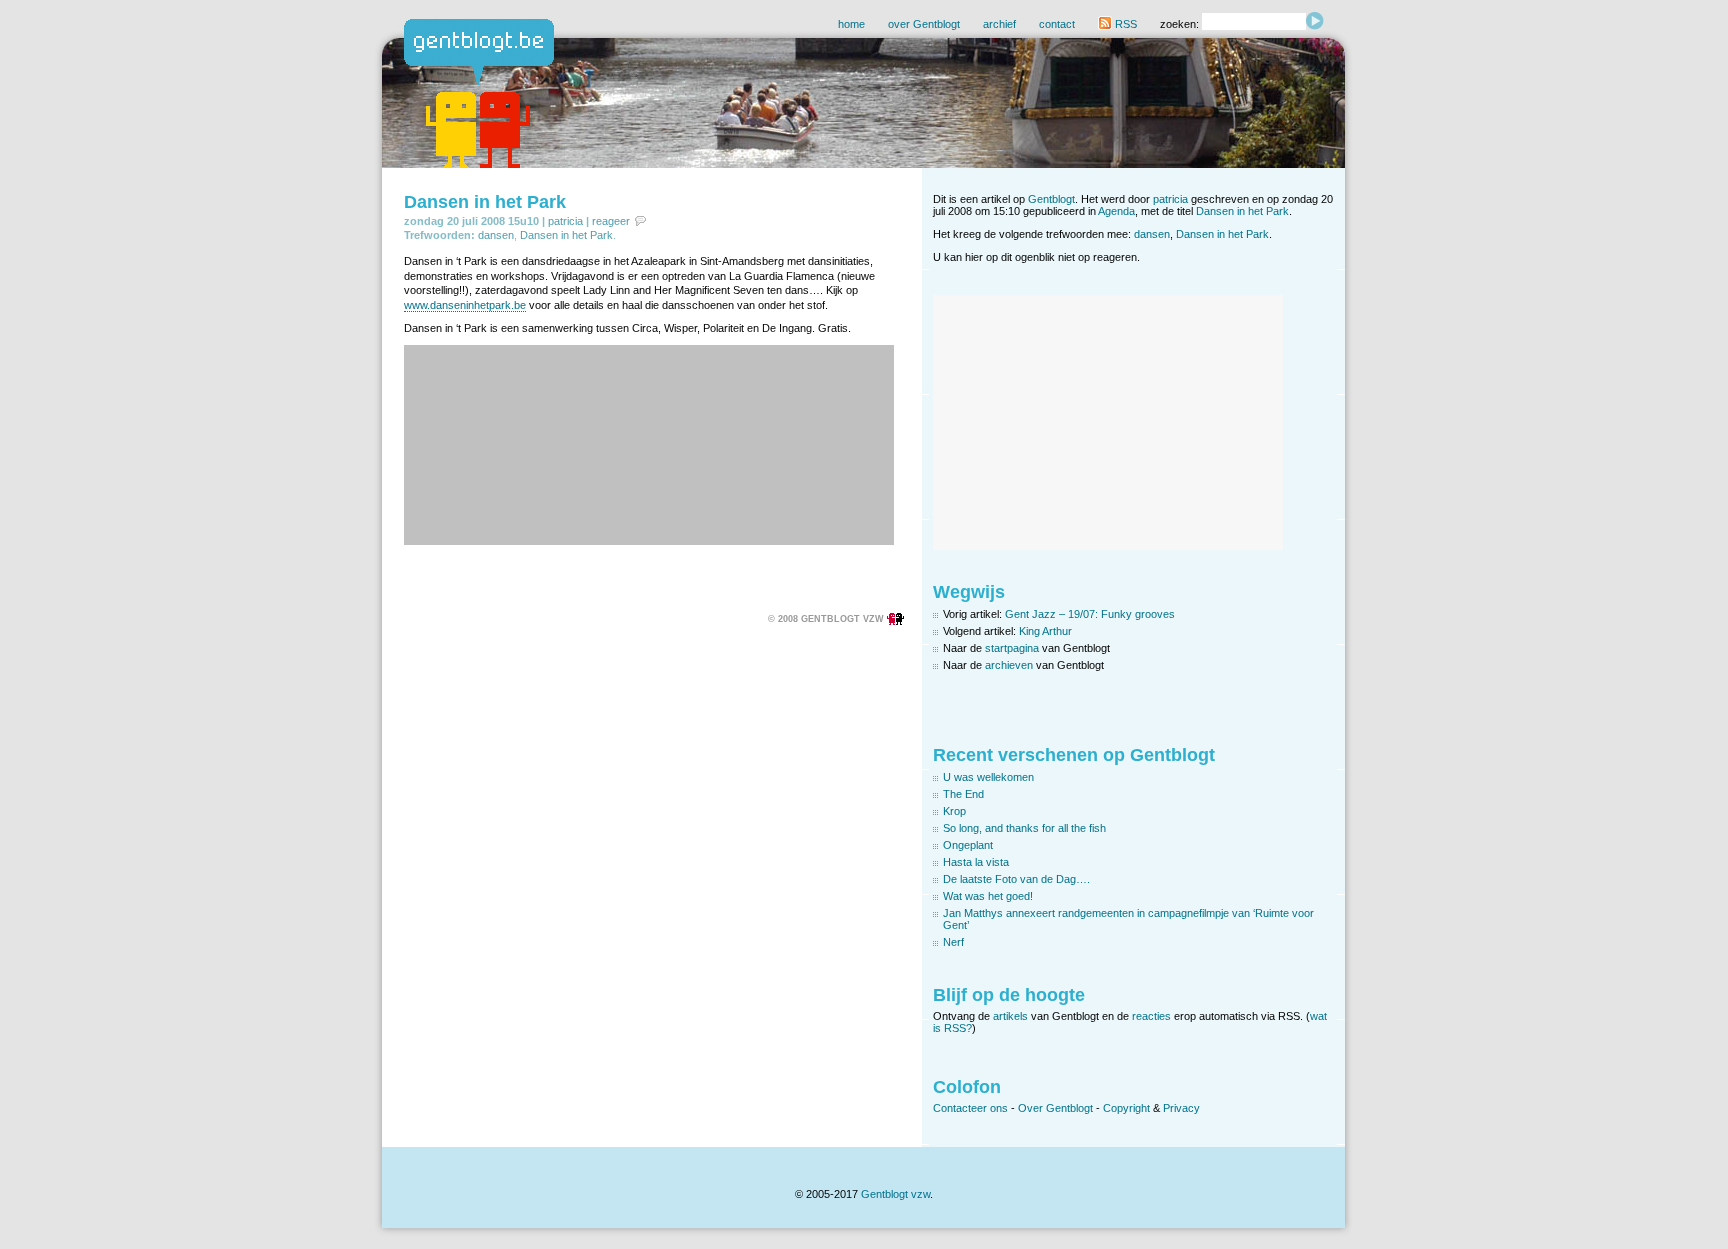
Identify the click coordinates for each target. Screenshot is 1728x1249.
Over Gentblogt (1055, 1108)
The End (963, 794)
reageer (611, 221)
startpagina (1012, 648)
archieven (1009, 665)
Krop (954, 811)
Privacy (1181, 1108)
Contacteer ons (970, 1108)
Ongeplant (968, 845)
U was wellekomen (988, 777)
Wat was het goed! (988, 896)
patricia (565, 221)
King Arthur (1045, 631)
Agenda (1116, 211)
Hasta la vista (976, 862)
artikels (1010, 1016)
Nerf (953, 942)
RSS (1124, 24)
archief (999, 24)
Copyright (1126, 1108)
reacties (1151, 1016)
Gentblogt (1051, 199)
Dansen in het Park (485, 202)
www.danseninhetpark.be (465, 305)
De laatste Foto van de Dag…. (1016, 879)
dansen (496, 235)
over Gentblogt (924, 24)
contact (1057, 24)
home (851, 24)
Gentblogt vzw (895, 1194)
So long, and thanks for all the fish (1024, 828)
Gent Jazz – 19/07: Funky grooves (1090, 614)
